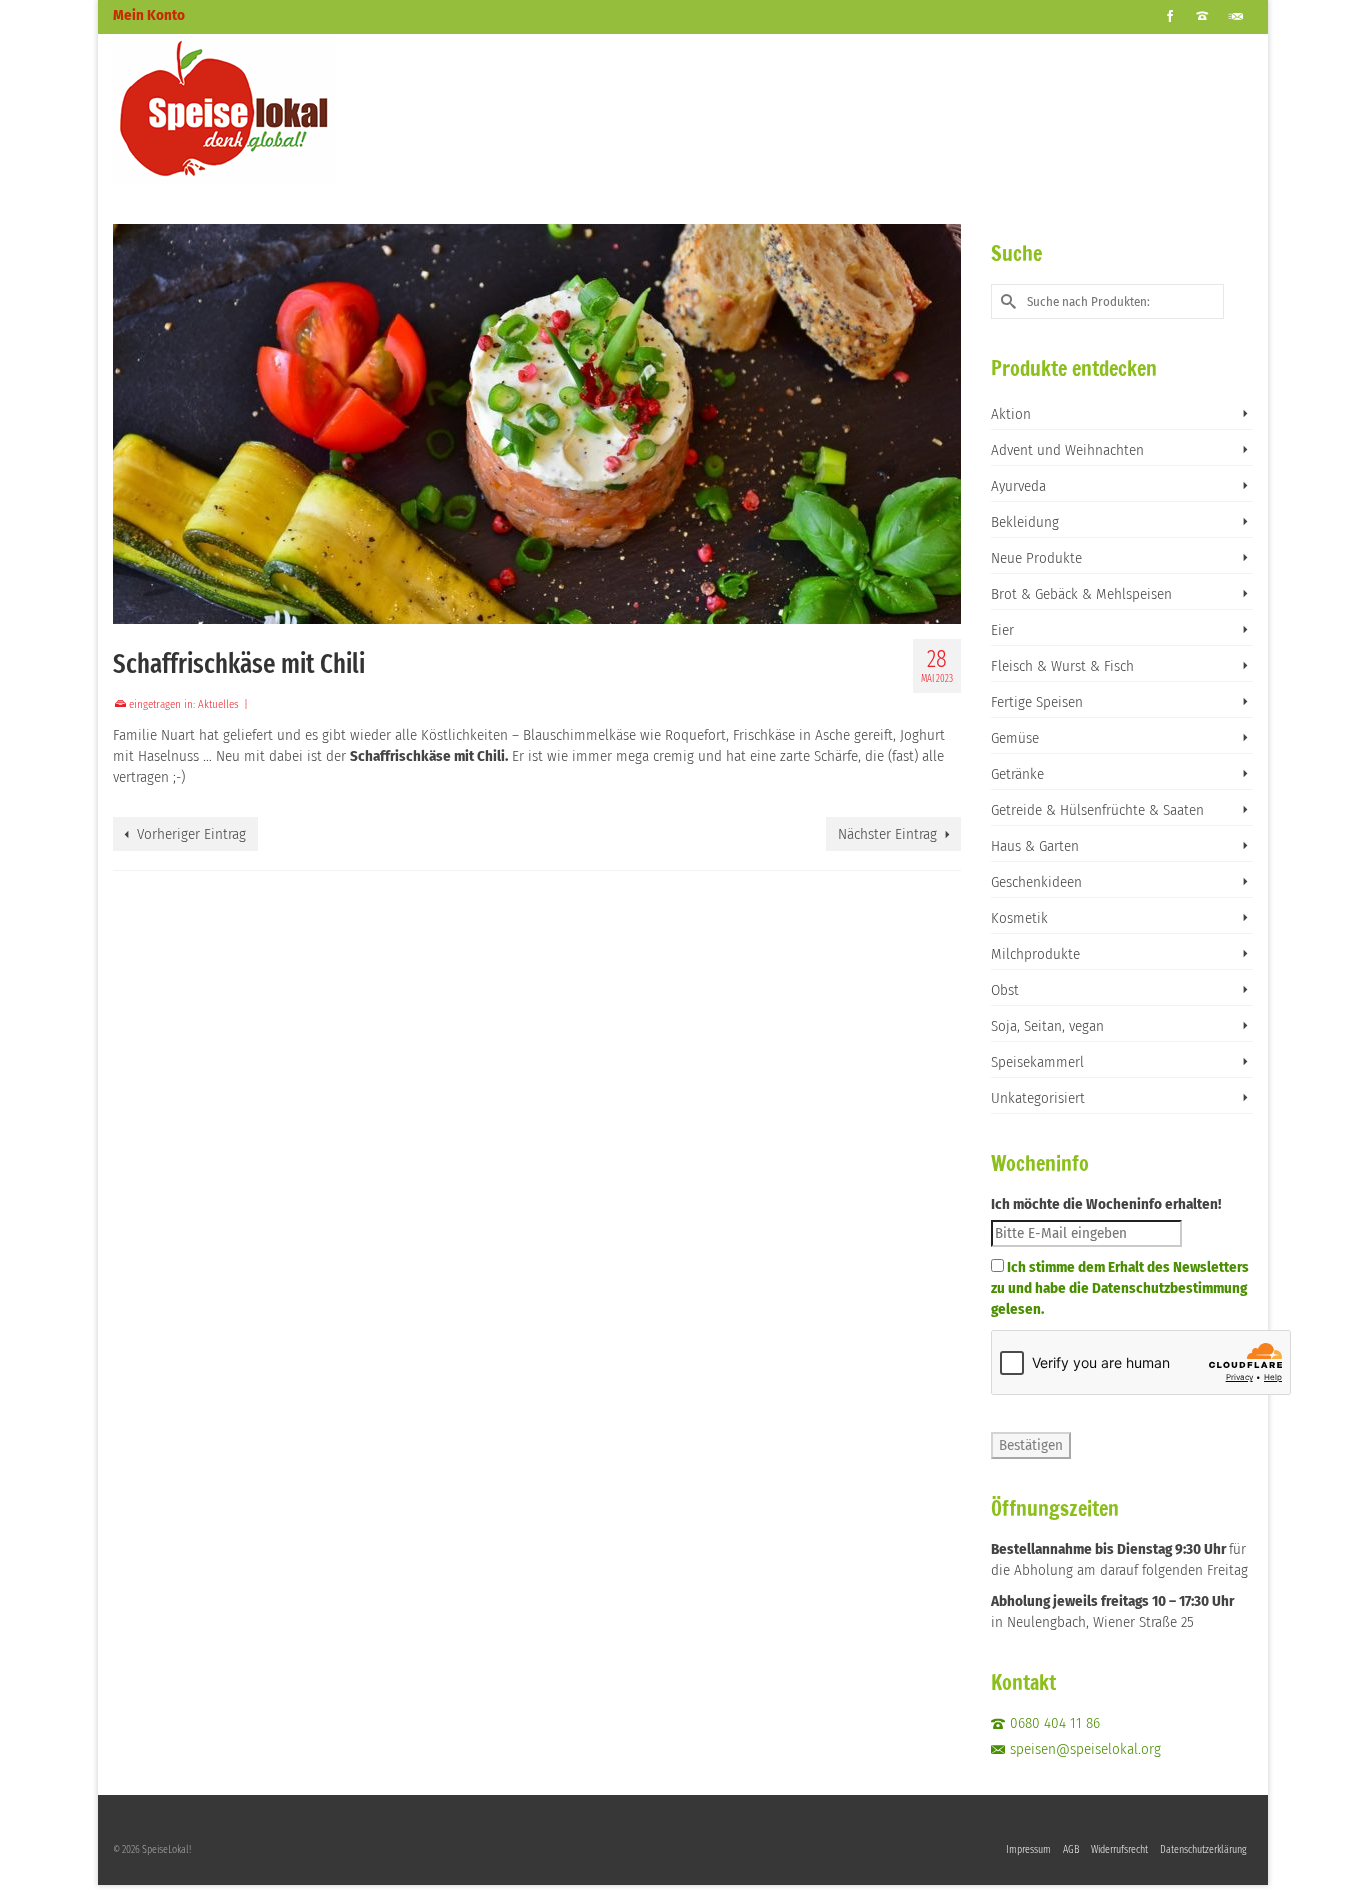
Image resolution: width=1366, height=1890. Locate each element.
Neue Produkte (1036, 558)
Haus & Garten (1035, 846)
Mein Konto (149, 15)
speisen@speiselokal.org (1085, 1749)
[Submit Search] (1006, 301)
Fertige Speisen (1037, 702)
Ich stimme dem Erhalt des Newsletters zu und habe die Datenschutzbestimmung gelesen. (1120, 1288)
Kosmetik (1019, 918)
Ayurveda (1018, 486)
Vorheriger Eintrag (191, 834)
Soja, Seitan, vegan (1047, 1026)
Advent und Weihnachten (1067, 450)
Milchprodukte (1035, 954)
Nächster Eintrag (887, 834)
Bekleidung (1025, 522)
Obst (1005, 990)
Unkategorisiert (1038, 1098)
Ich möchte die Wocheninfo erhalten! (1106, 1204)
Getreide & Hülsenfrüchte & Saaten (1097, 810)
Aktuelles (218, 704)
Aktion (1011, 414)
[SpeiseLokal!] (293, 109)
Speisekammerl (1037, 1062)
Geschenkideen (1036, 882)
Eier (1002, 630)
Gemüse (1015, 738)
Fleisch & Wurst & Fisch (1062, 666)
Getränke (1017, 774)
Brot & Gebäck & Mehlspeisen (1081, 594)
